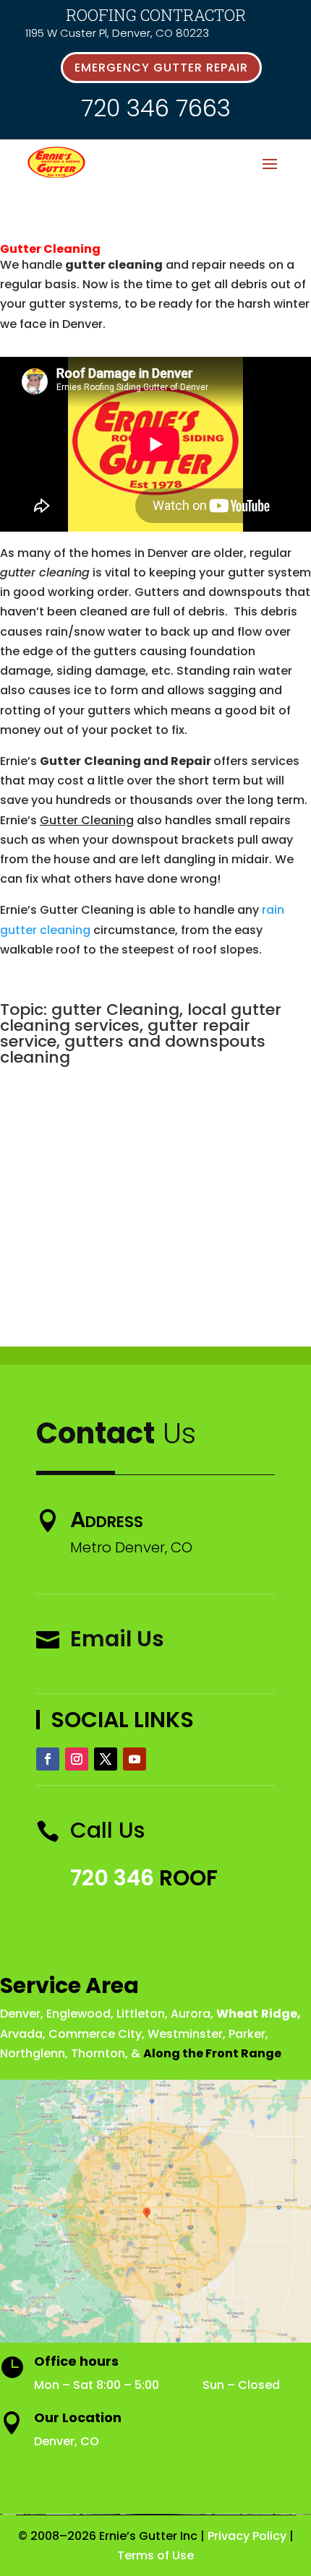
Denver (20, 2014)
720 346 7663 (156, 108)
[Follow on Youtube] (135, 1759)
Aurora (191, 2014)
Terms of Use (155, 2555)
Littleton (141, 2014)
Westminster (185, 2034)
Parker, (248, 2034)
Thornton (98, 2053)
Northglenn (33, 2053)
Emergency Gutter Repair (161, 68)
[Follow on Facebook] (48, 1759)
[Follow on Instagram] (77, 1759)
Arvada (21, 2034)
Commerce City (95, 2034)
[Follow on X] (106, 1759)
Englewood (78, 2014)
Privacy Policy (247, 2536)
